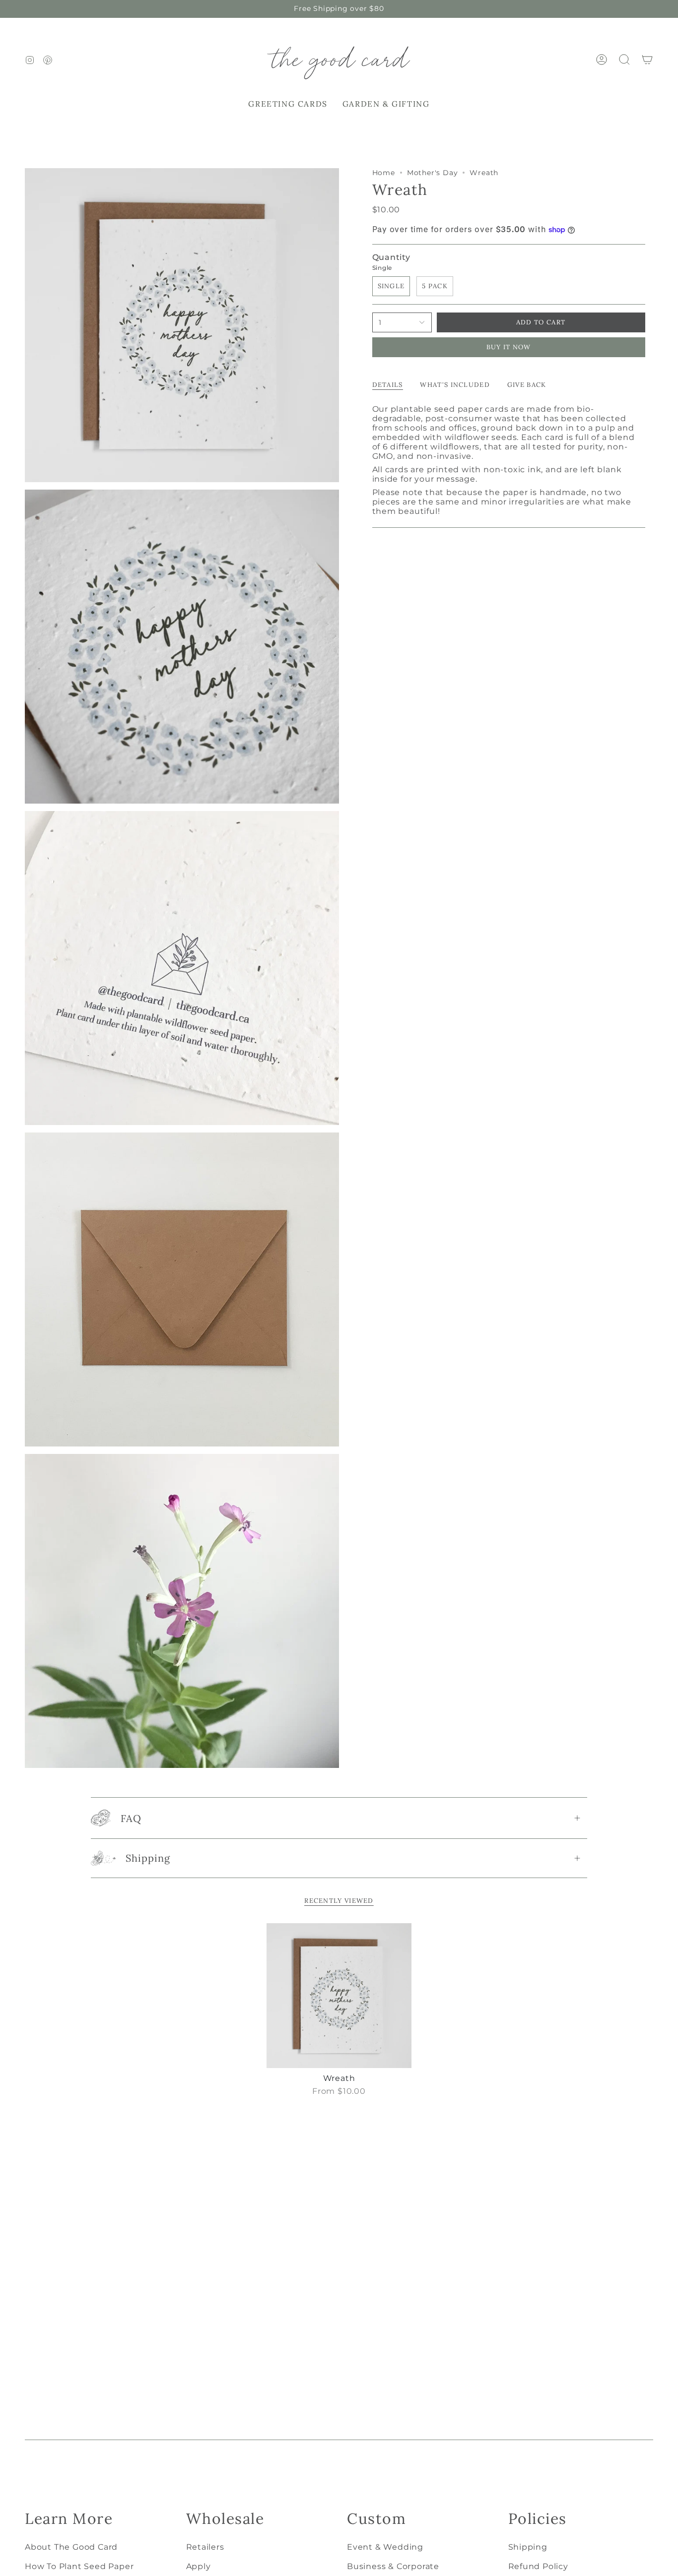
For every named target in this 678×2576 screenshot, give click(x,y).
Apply (199, 2566)
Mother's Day (433, 173)
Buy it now (509, 347)
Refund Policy (538, 2566)
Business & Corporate (393, 2566)
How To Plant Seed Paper (79, 2566)
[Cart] (647, 60)
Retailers (205, 2547)
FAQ (131, 1818)
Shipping (148, 1858)
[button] (288, 104)
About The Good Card (71, 2547)
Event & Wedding (385, 2547)
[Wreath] (339, 1996)
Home (384, 173)
